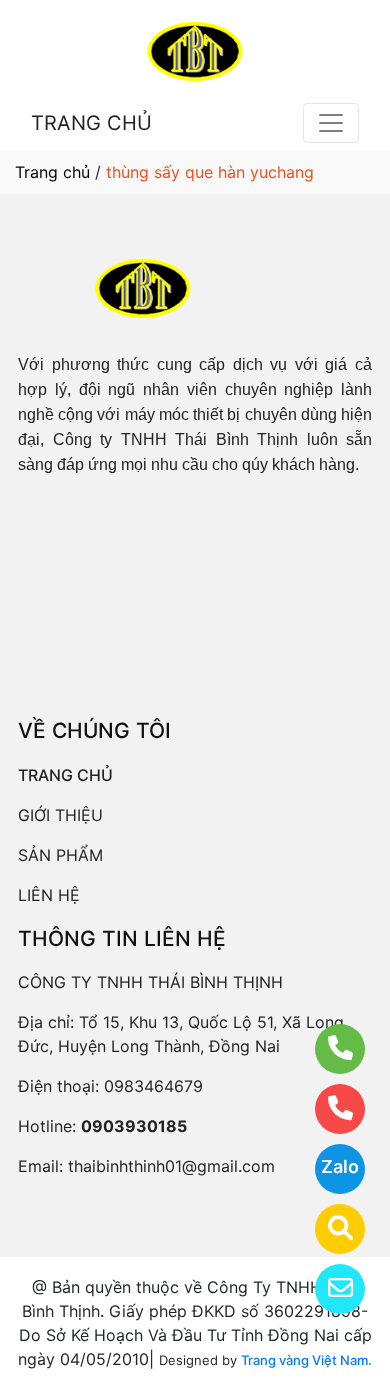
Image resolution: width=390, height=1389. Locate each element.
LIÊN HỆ (49, 895)
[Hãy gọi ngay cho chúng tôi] (327, 1109)
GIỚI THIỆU (60, 815)
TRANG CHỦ (91, 123)
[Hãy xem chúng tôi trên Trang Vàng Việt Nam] (327, 1229)
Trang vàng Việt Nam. (306, 1360)
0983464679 (153, 1086)
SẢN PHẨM (60, 855)
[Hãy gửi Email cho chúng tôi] (327, 1289)
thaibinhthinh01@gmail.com (171, 1166)
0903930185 (134, 1126)
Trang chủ (52, 172)
